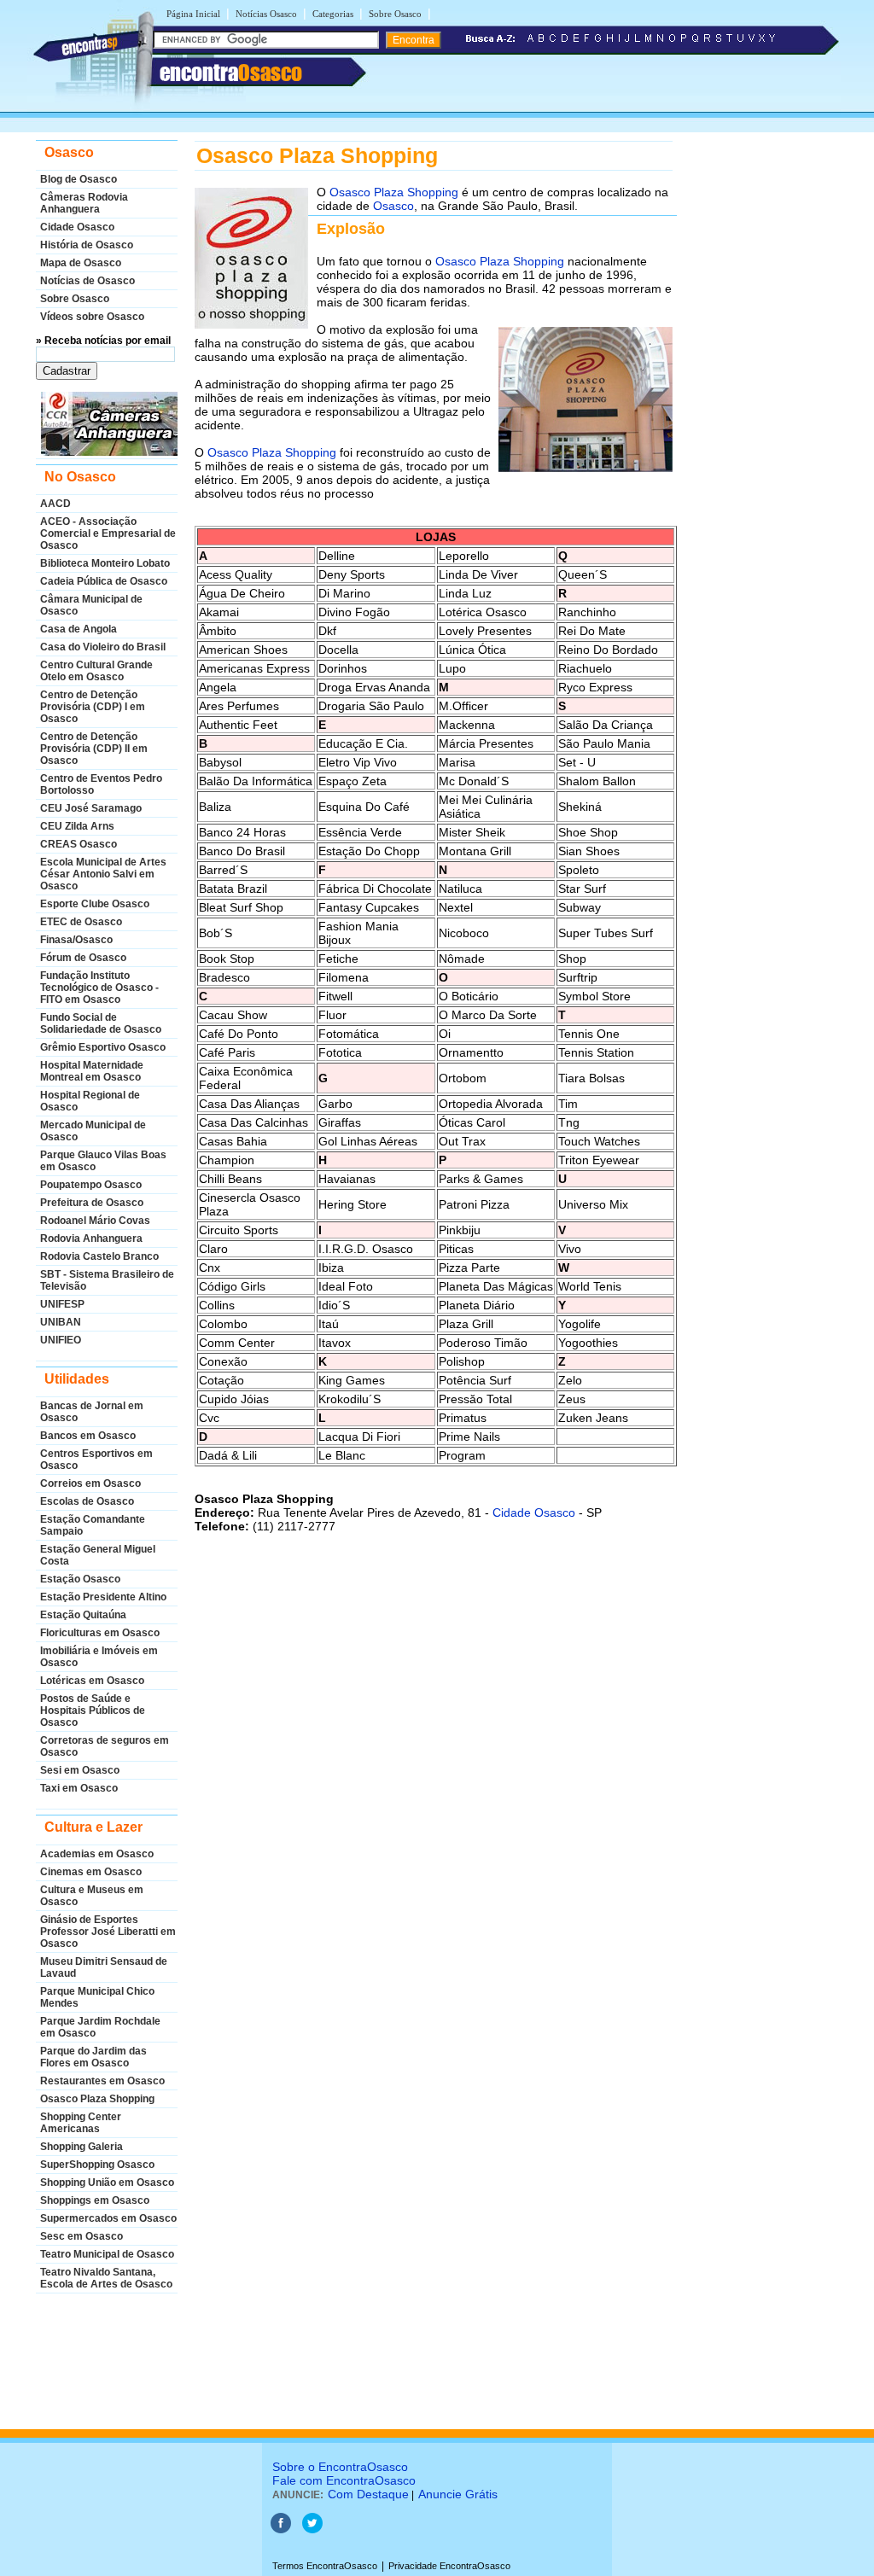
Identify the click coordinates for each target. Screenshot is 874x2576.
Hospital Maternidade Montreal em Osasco (92, 1071)
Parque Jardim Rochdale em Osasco (100, 2027)
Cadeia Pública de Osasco (104, 581)
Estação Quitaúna (83, 1615)
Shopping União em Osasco (107, 2183)
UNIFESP (62, 1304)
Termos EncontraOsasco (325, 2566)
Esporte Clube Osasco (95, 904)
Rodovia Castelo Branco (99, 1256)
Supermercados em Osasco (108, 2218)
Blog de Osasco (79, 179)
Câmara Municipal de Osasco (91, 605)
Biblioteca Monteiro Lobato (105, 563)
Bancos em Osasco (88, 1436)
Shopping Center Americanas (81, 2123)
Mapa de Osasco (81, 263)
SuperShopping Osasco (97, 2165)
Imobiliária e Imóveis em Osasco (99, 1657)
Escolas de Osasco (87, 1501)
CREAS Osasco (79, 844)
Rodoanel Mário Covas (95, 1221)
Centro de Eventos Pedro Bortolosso (101, 784)
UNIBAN (61, 1322)
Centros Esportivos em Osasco (96, 1460)
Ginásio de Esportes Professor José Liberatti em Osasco (108, 1932)
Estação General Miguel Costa (98, 1555)
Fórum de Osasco (83, 958)
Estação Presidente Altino (103, 1597)
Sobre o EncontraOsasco (340, 2467)
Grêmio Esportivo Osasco (103, 1047)
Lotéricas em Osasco (92, 1681)
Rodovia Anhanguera (91, 1238)
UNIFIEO (61, 1340)
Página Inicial (193, 14)
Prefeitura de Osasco (92, 1203)
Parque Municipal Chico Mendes (97, 1997)
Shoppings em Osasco (95, 2200)
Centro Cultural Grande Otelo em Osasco (96, 671)
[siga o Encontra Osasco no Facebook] (281, 2530)
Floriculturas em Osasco (100, 1633)
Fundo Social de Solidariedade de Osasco (101, 1023)
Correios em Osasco (90, 1483)
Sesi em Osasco (80, 1770)
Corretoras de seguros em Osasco (105, 1746)
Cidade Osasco (77, 227)
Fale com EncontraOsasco (344, 2480)
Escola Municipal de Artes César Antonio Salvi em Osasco (103, 874)
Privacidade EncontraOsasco (449, 2566)
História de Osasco (87, 245)
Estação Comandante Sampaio (93, 1525)
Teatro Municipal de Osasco (107, 2254)
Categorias (333, 14)
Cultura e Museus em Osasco (92, 1896)
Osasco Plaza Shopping (97, 2099)
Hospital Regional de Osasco (90, 1101)
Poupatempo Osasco (91, 1185)
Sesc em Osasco (82, 2236)
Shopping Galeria (82, 2147)
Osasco (393, 206)
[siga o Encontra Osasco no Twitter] (312, 2530)
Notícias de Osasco (87, 281)
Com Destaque (368, 2494)
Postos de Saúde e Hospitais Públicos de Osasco (93, 1711)
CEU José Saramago (91, 808)
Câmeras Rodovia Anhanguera (84, 203)
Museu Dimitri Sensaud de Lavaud (104, 1967)
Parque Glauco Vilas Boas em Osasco (103, 1161)
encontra (231, 73)
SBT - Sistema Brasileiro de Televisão (107, 1280)
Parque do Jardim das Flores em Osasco (93, 2057)
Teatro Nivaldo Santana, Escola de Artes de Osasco (106, 2278)
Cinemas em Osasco (91, 1872)
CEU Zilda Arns (77, 826)
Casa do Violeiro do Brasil (103, 647)
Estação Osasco (80, 1579)
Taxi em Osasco (79, 1788)
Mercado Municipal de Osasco (93, 1131)
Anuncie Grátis (458, 2494)
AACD (55, 504)
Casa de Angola (79, 629)
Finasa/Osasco (76, 940)
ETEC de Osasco (81, 922)
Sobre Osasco (395, 14)
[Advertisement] (434, 1740)
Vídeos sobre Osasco (92, 317)
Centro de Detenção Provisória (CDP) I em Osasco (93, 707)
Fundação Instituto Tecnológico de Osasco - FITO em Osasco (99, 988)
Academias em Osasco (97, 1854)
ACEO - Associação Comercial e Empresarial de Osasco (108, 533)
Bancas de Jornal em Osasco (92, 1412)
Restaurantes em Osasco (102, 2081)
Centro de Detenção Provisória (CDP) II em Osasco (94, 749)
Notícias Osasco (266, 14)
